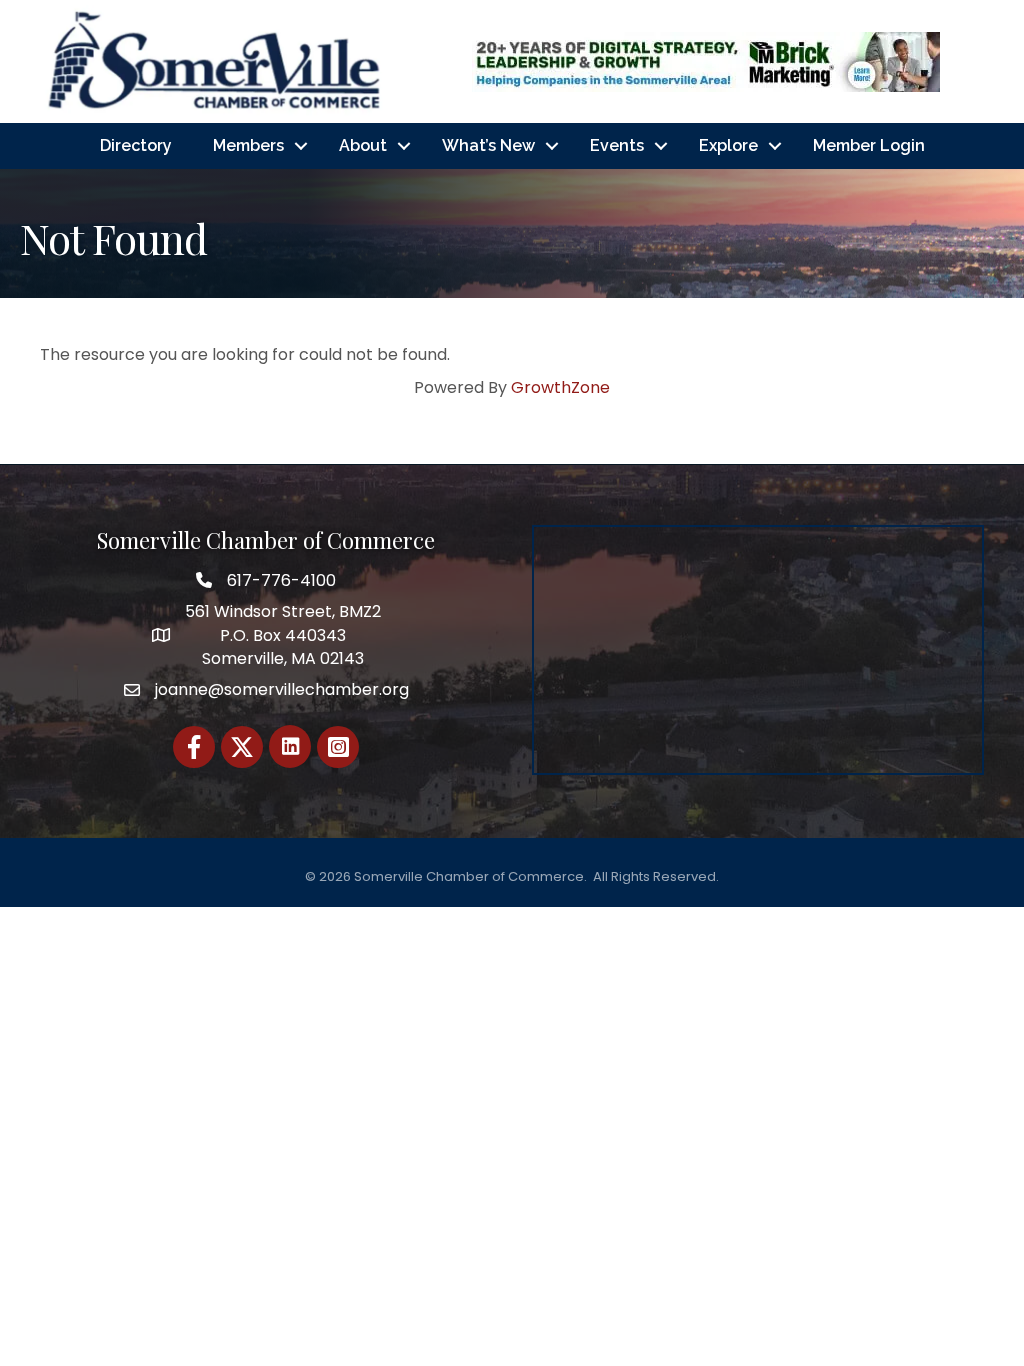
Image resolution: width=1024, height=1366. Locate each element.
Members (248, 145)
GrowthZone (560, 387)
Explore (728, 145)
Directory (136, 145)
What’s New (488, 145)
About (363, 145)
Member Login (869, 145)
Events (617, 145)
